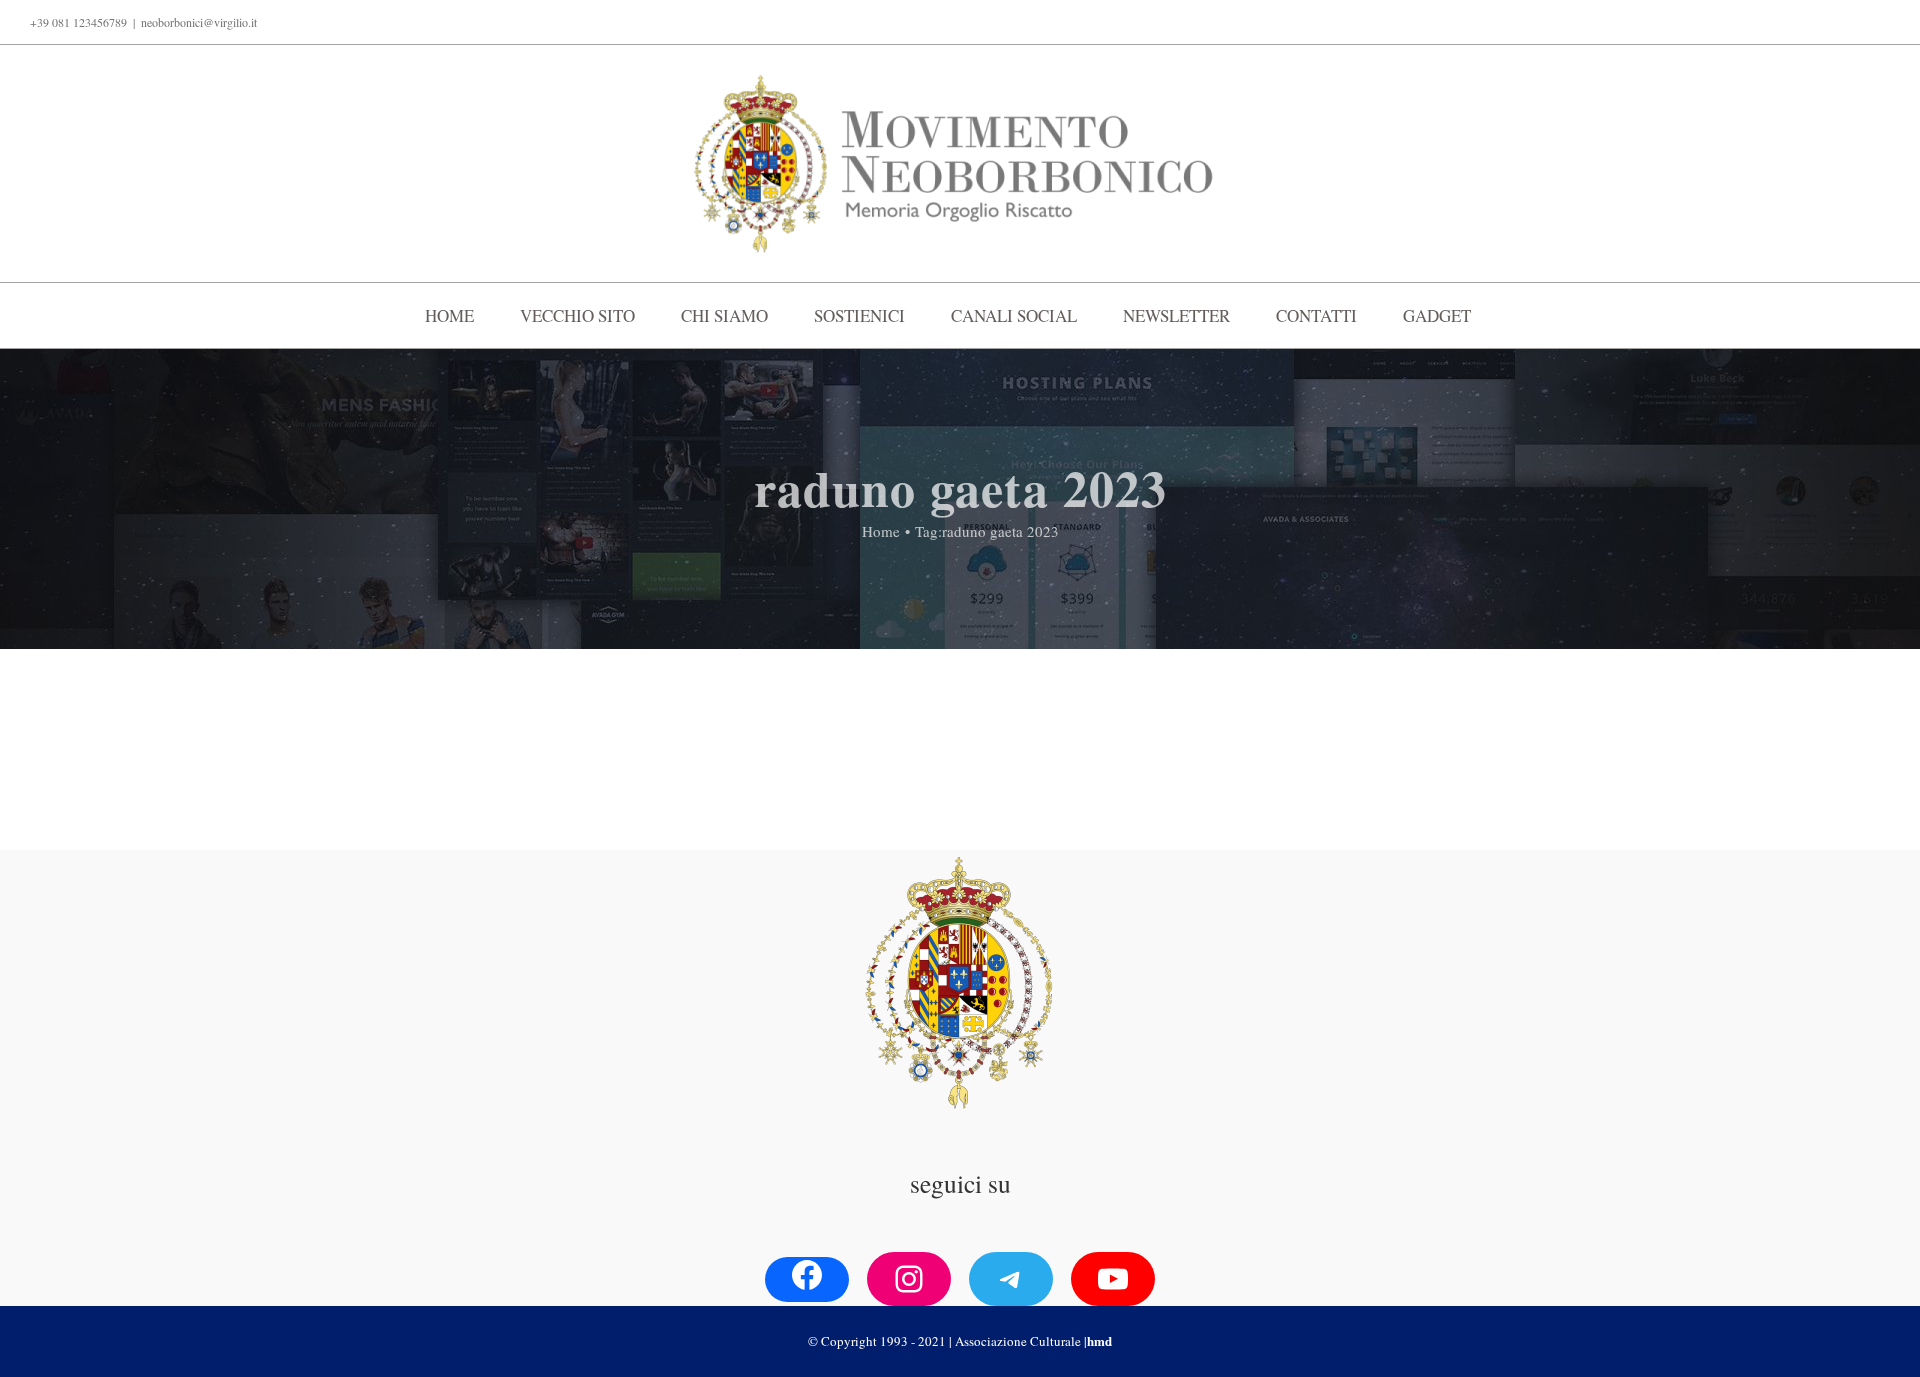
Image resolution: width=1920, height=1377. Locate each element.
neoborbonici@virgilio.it (199, 22)
